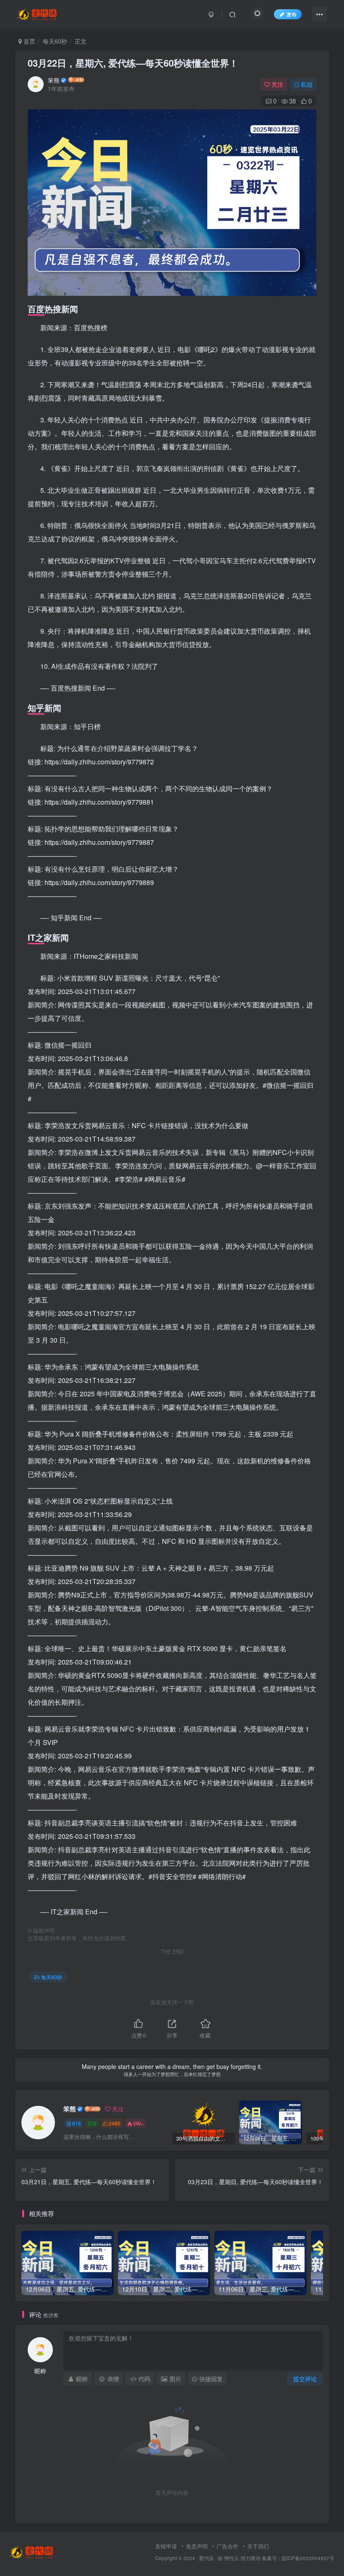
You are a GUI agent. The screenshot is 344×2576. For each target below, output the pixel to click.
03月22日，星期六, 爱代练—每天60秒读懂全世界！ (133, 63)
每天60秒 (55, 41)
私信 (307, 84)
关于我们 (258, 2546)
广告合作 (227, 2546)
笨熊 (54, 80)
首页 (29, 41)
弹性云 (232, 2558)
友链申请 (166, 2546)
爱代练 (206, 2558)
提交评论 (305, 2379)
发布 (292, 14)
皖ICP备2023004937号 (308, 2558)
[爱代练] (32, 2551)
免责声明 (197, 2546)
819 (77, 2123)
